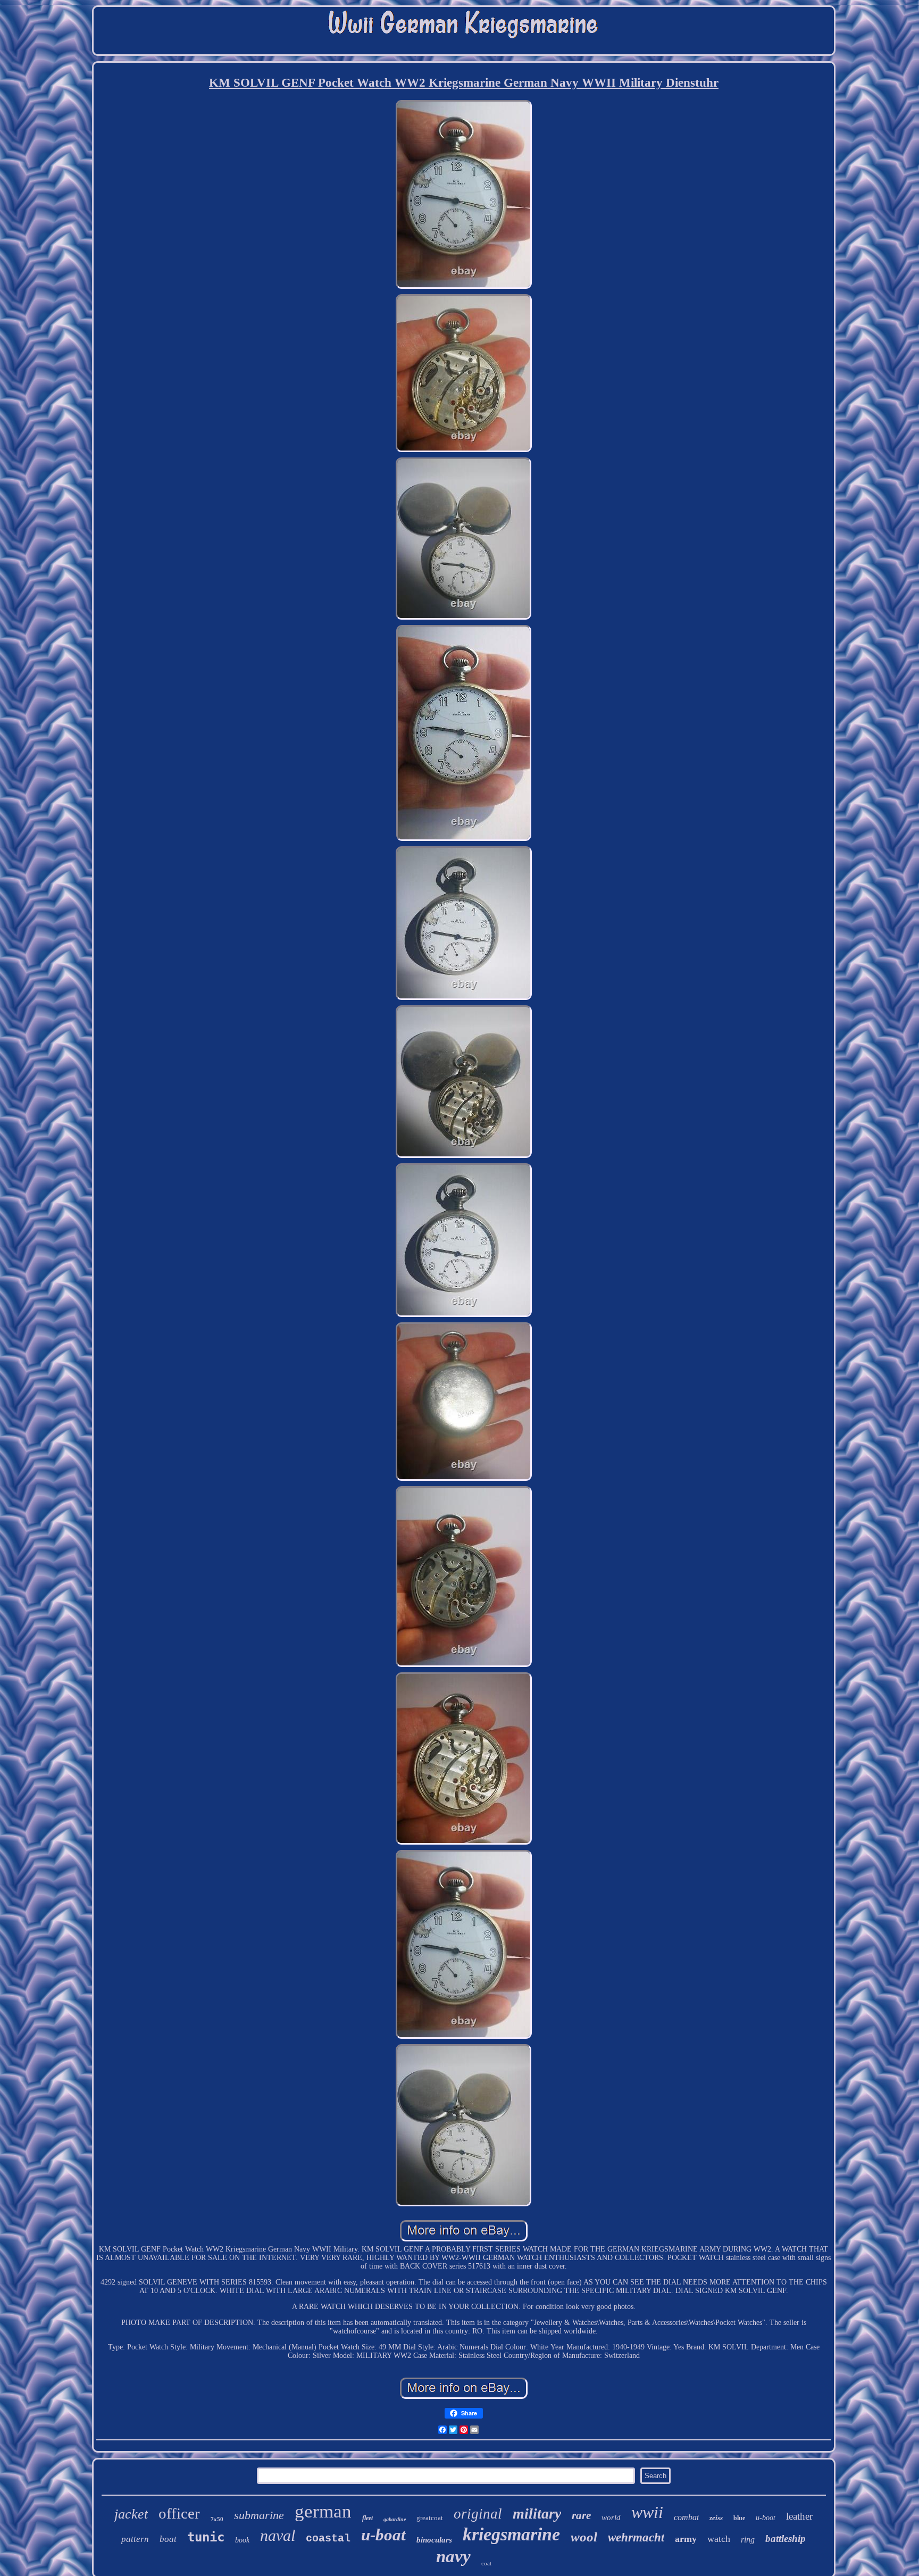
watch (719, 2539)
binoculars (434, 2540)
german (323, 2511)
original (478, 2514)
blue (739, 2518)
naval (278, 2535)
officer (179, 2513)
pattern (135, 2539)
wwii (647, 2512)
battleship (786, 2539)
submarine (259, 2515)
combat (686, 2517)
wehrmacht (636, 2537)
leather (799, 2516)
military (537, 2514)
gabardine (395, 2519)
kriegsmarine (511, 2534)
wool (584, 2537)
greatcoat (430, 2518)
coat (486, 2563)
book (242, 2540)
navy (453, 2556)
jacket (131, 2514)
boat (168, 2539)
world (611, 2517)
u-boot (766, 2518)
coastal (328, 2539)
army (686, 2539)
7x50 (217, 2519)
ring (748, 2540)
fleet (367, 2518)
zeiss (716, 2518)
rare (581, 2515)
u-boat (383, 2535)
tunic (206, 2537)
